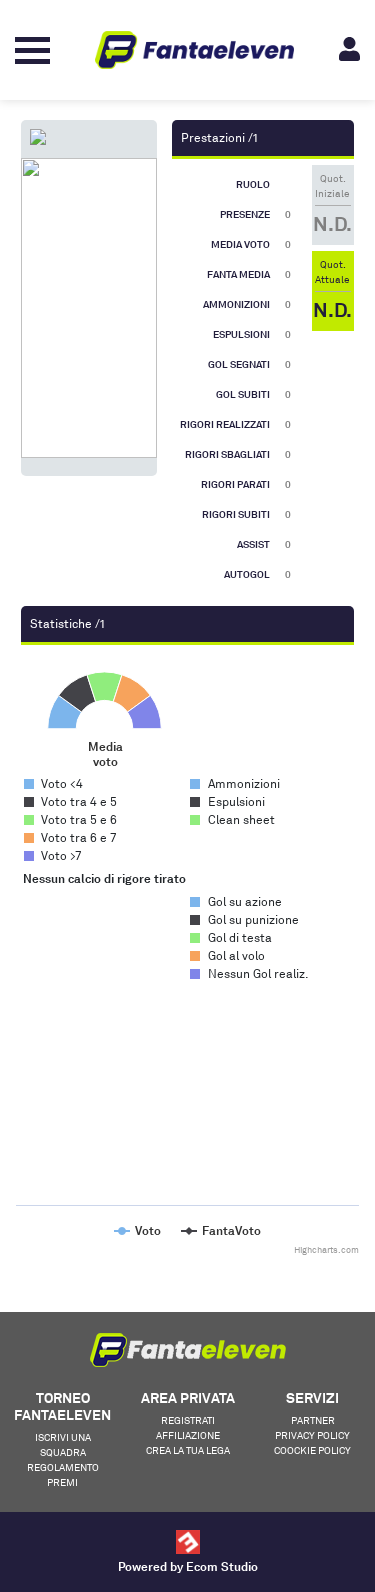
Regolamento (63, 1467)
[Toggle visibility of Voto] (137, 1230)
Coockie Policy (312, 1450)
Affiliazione (188, 1435)
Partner (313, 1420)
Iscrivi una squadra (63, 1444)
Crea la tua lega (188, 1450)
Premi (62, 1482)
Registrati (188, 1420)
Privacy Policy (312, 1435)
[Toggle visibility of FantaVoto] (221, 1230)
